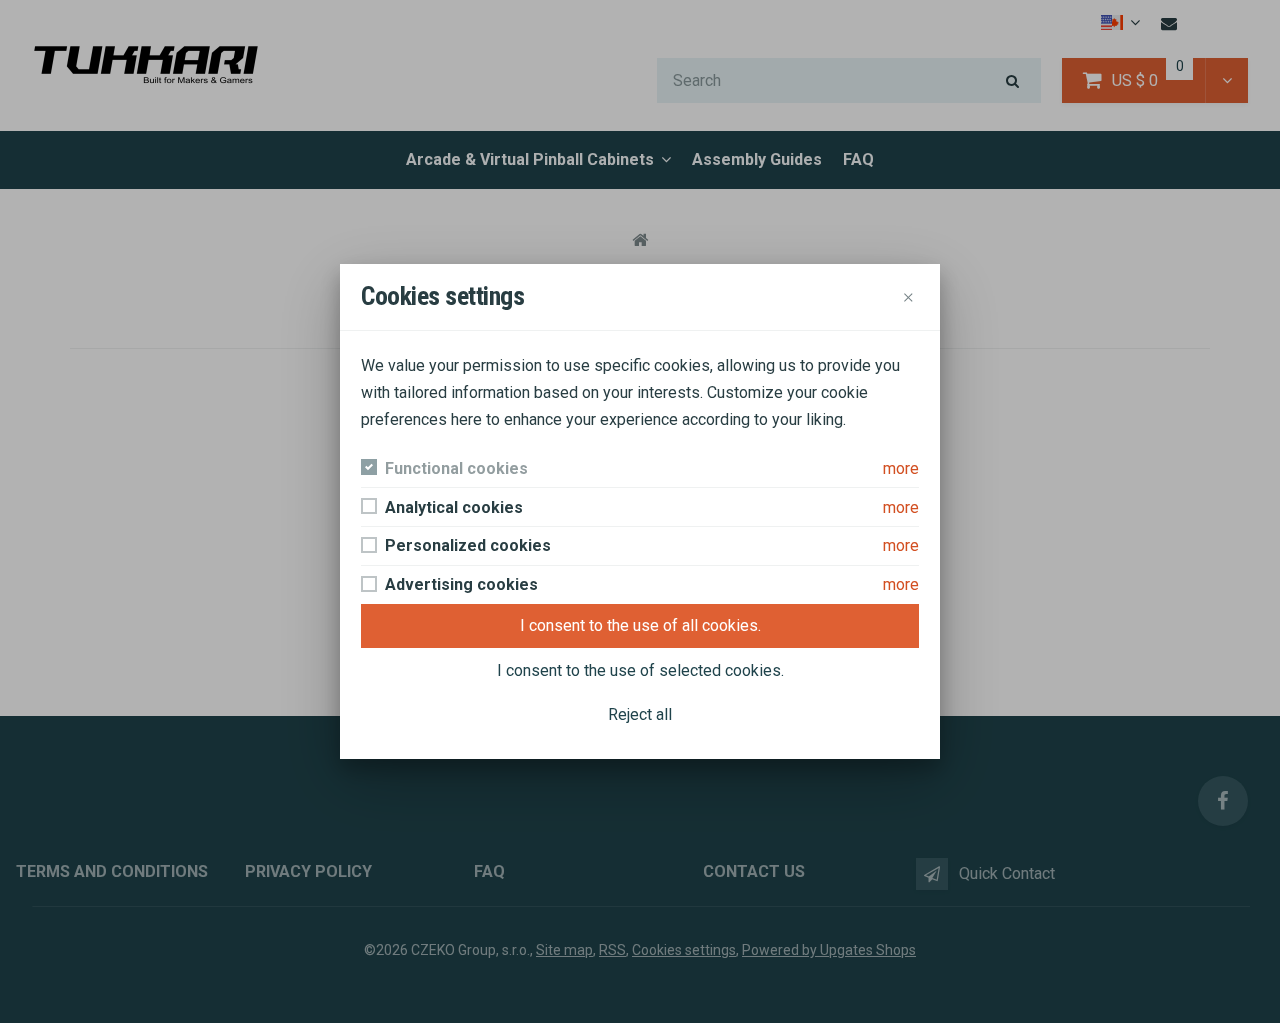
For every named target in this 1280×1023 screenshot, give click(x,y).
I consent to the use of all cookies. (640, 625)
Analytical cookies (454, 507)
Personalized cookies (468, 545)
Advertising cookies (461, 584)
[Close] (908, 296)
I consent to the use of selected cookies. (640, 670)
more (901, 468)
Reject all (640, 714)
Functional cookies (456, 468)
